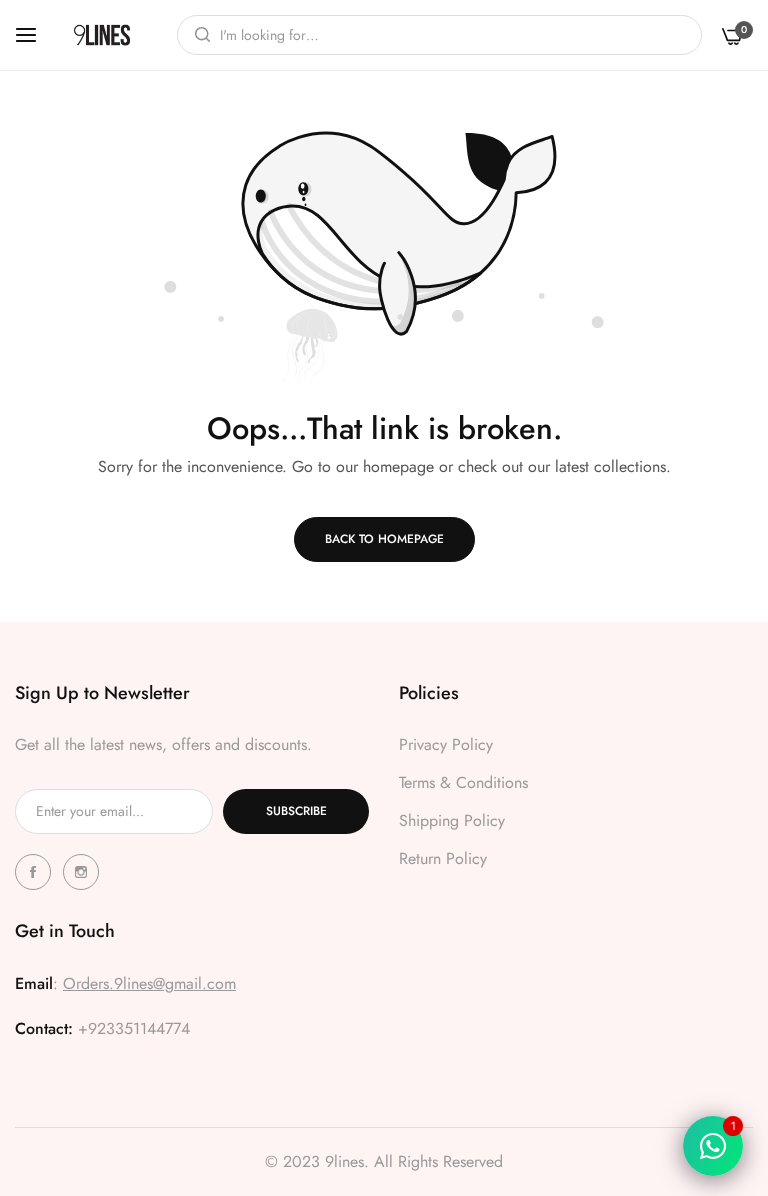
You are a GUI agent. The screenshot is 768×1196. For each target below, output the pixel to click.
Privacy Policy (446, 744)
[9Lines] (102, 35)
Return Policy (443, 858)
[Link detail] (36, 872)
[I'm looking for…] (197, 35)
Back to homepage (384, 539)
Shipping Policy (452, 820)
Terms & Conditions (463, 782)
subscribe (296, 811)
